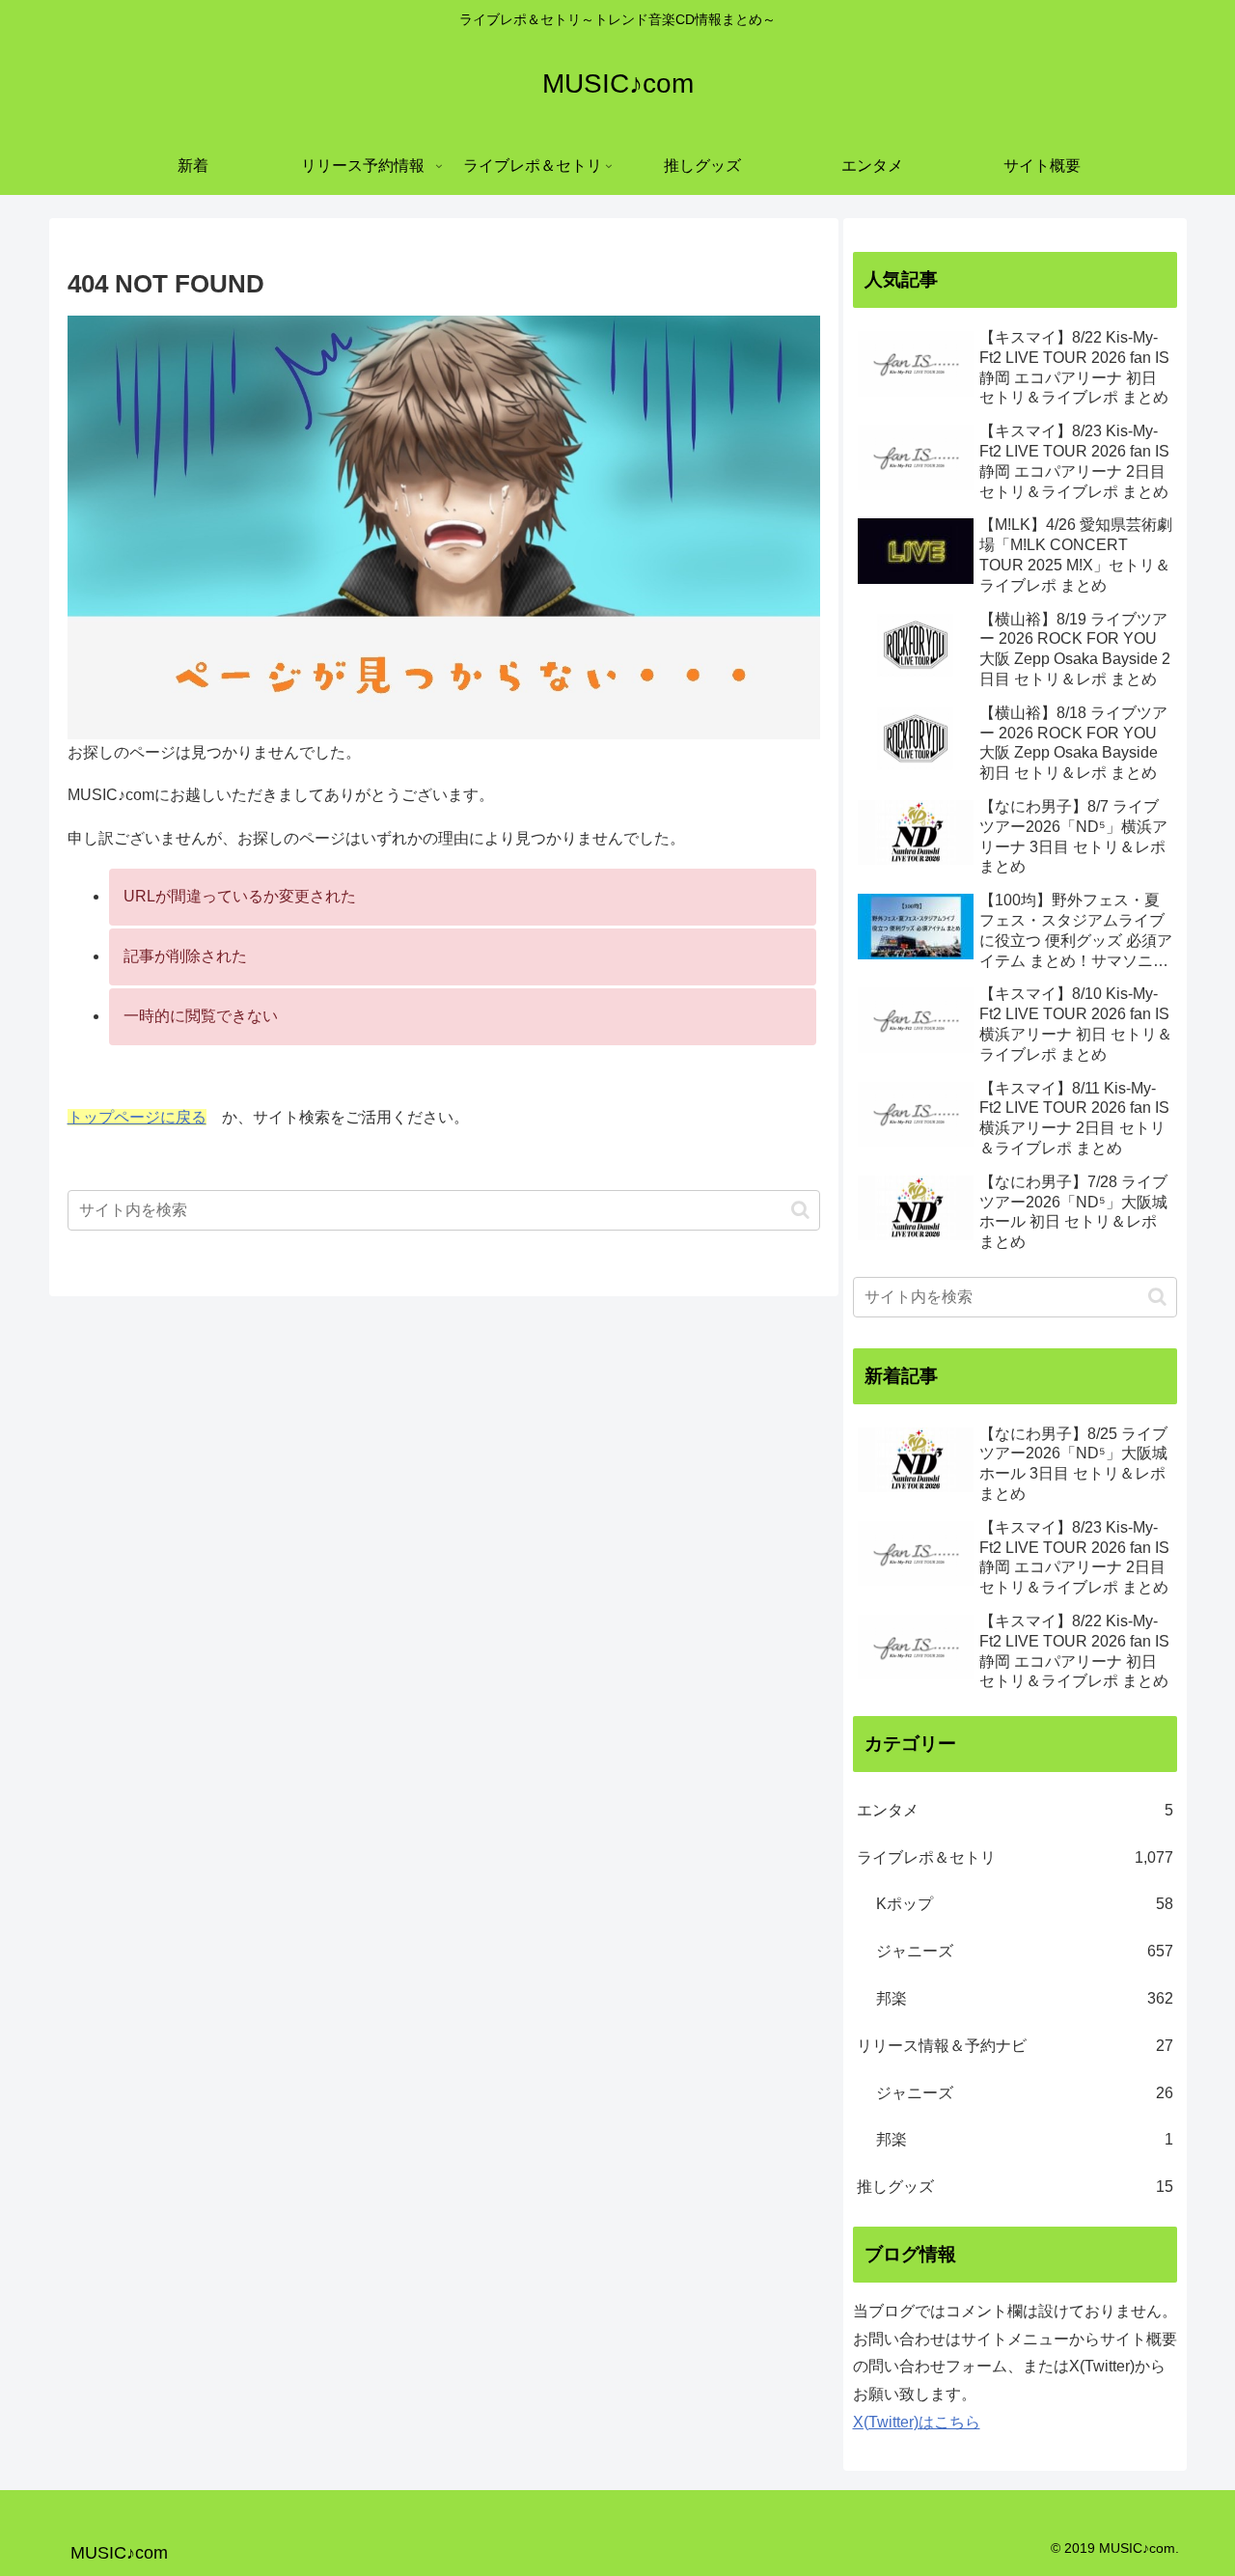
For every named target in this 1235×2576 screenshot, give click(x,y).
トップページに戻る (137, 1117)
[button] (800, 1210)
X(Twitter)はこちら (917, 2422)
